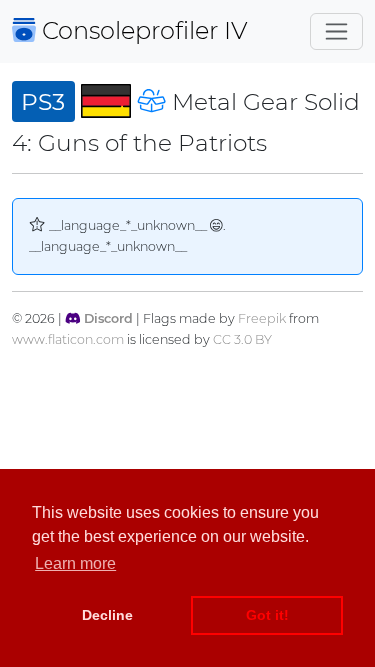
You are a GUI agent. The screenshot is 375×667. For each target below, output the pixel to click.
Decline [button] (107, 615)
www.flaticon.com (68, 339)
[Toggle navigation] (336, 31)
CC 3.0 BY (242, 339)
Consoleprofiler (141, 30)
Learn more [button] (75, 563)
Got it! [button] (267, 615)
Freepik (262, 318)
